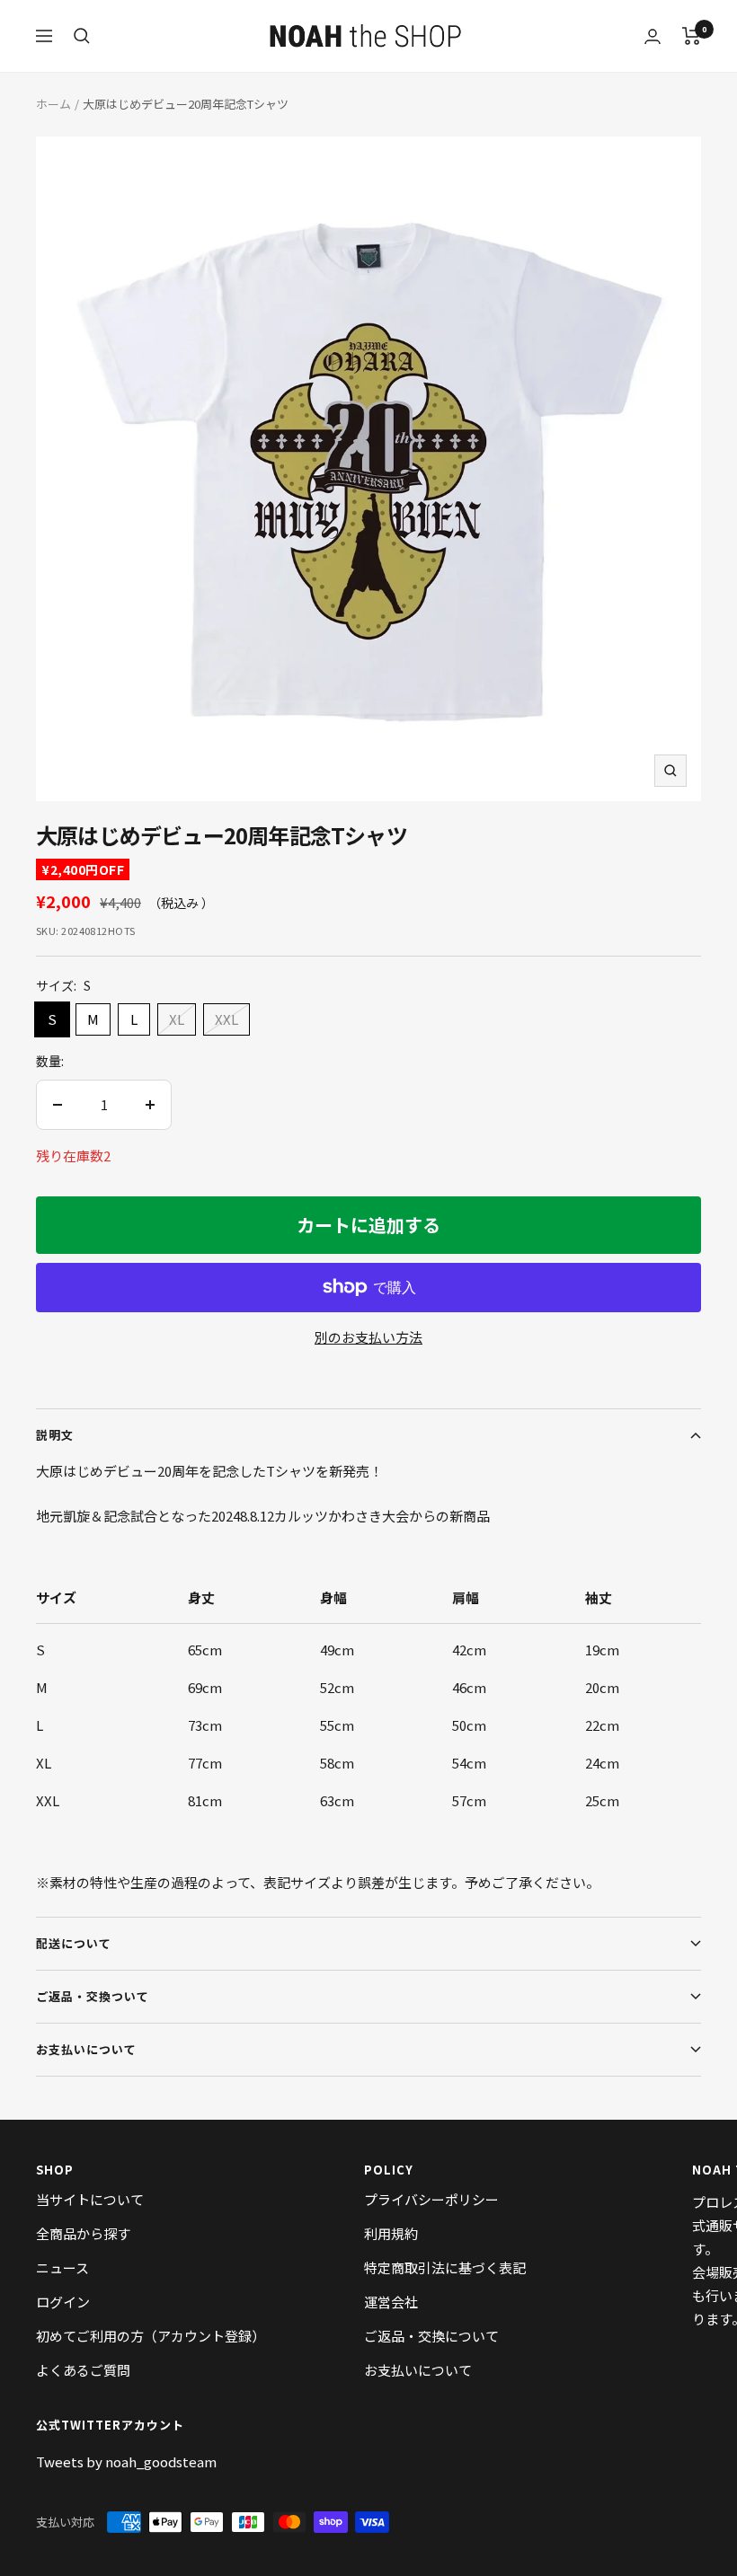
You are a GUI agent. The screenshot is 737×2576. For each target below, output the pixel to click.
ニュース (62, 2267)
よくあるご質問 (83, 2370)
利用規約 (391, 2233)
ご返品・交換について (431, 2336)
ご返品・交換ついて (93, 1996)
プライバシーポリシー (431, 2199)
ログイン (63, 2302)
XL (177, 1019)
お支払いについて (86, 2049)
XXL (226, 1019)
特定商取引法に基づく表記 (445, 2267)
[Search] (82, 36)
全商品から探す (83, 2233)
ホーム (53, 104)
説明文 (55, 1435)
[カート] (692, 36)
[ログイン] (653, 36)
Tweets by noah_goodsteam (126, 2461)
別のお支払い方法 (368, 1337)
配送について (74, 1943)
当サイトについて (90, 2199)
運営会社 (391, 2302)
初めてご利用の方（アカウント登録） (151, 2336)
